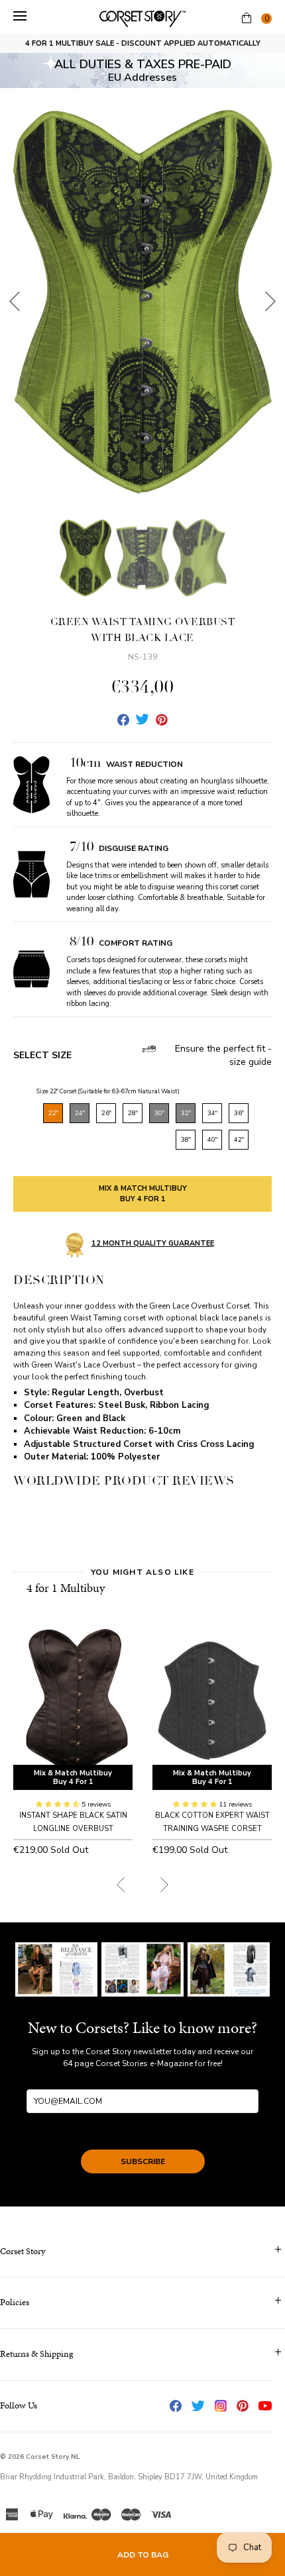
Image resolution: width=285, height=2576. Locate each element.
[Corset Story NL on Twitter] (198, 2406)
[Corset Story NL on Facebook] (176, 2406)
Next (270, 301)
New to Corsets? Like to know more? (142, 2028)
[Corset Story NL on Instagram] (221, 2406)
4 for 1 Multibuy (66, 1588)
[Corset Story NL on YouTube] (265, 2406)
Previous (15, 301)
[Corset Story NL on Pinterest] (243, 2406)
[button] (59, 1805)
